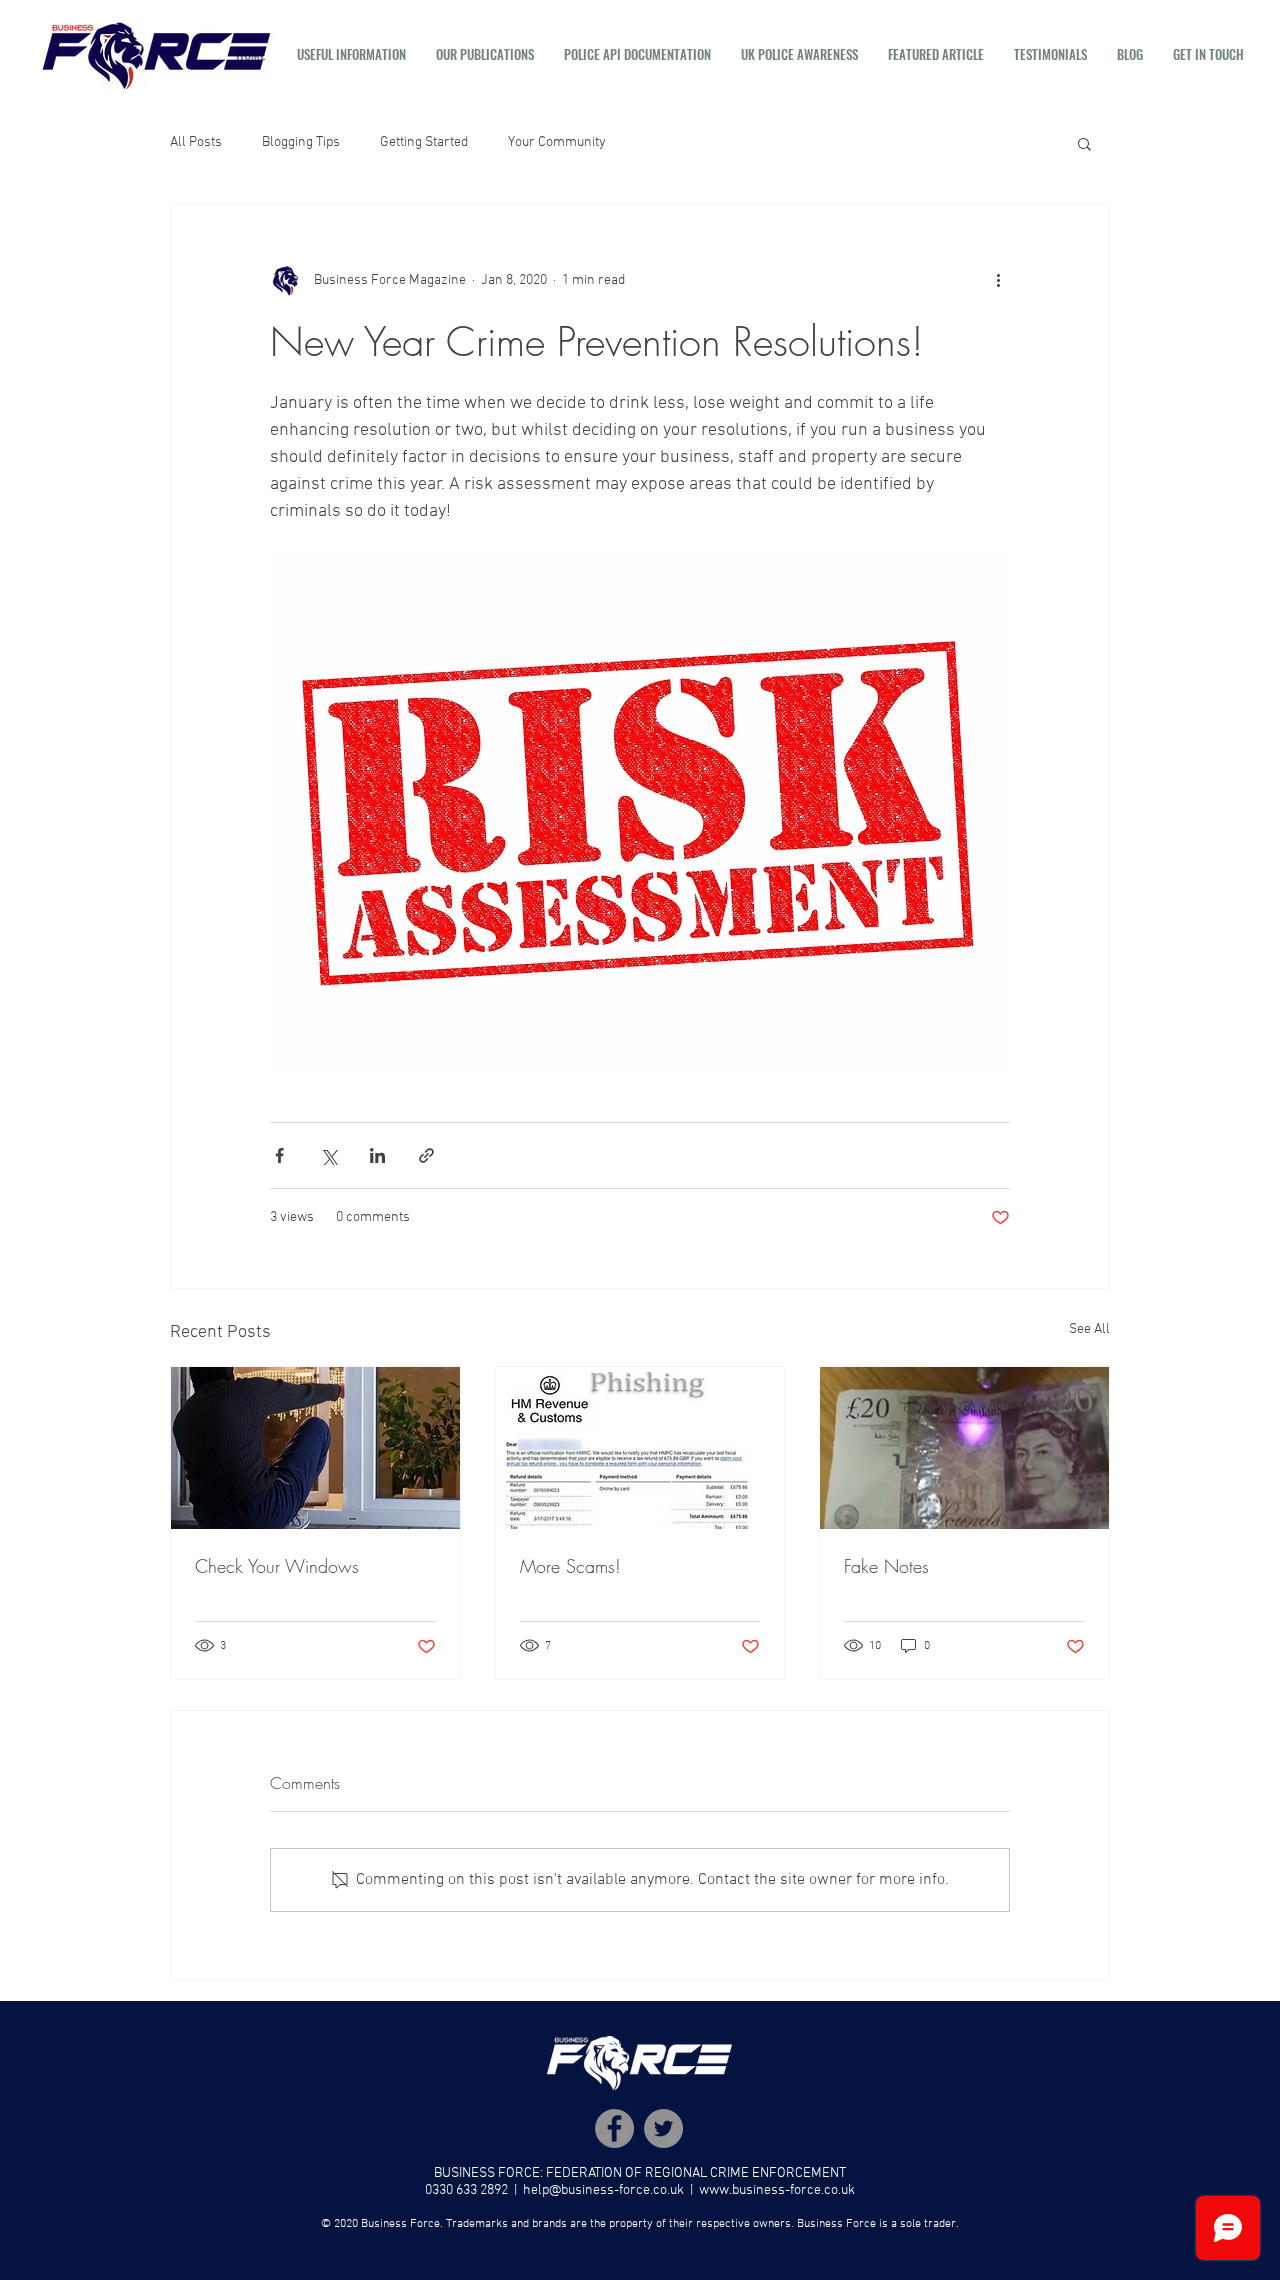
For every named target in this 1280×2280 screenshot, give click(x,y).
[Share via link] (426, 1155)
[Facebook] (614, 2128)
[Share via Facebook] (279, 1155)
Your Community (557, 142)
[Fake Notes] (964, 1448)
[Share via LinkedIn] (377, 1155)
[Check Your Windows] (315, 1448)
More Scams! (570, 1566)
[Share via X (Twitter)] (328, 1155)
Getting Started (424, 142)
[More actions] (998, 280)
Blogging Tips (301, 142)
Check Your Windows (277, 1566)
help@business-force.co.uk (603, 2190)
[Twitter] (663, 2128)
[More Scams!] (640, 1448)
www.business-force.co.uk (777, 2190)
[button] (351, 54)
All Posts (196, 142)
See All (1089, 1329)
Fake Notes (886, 1566)
